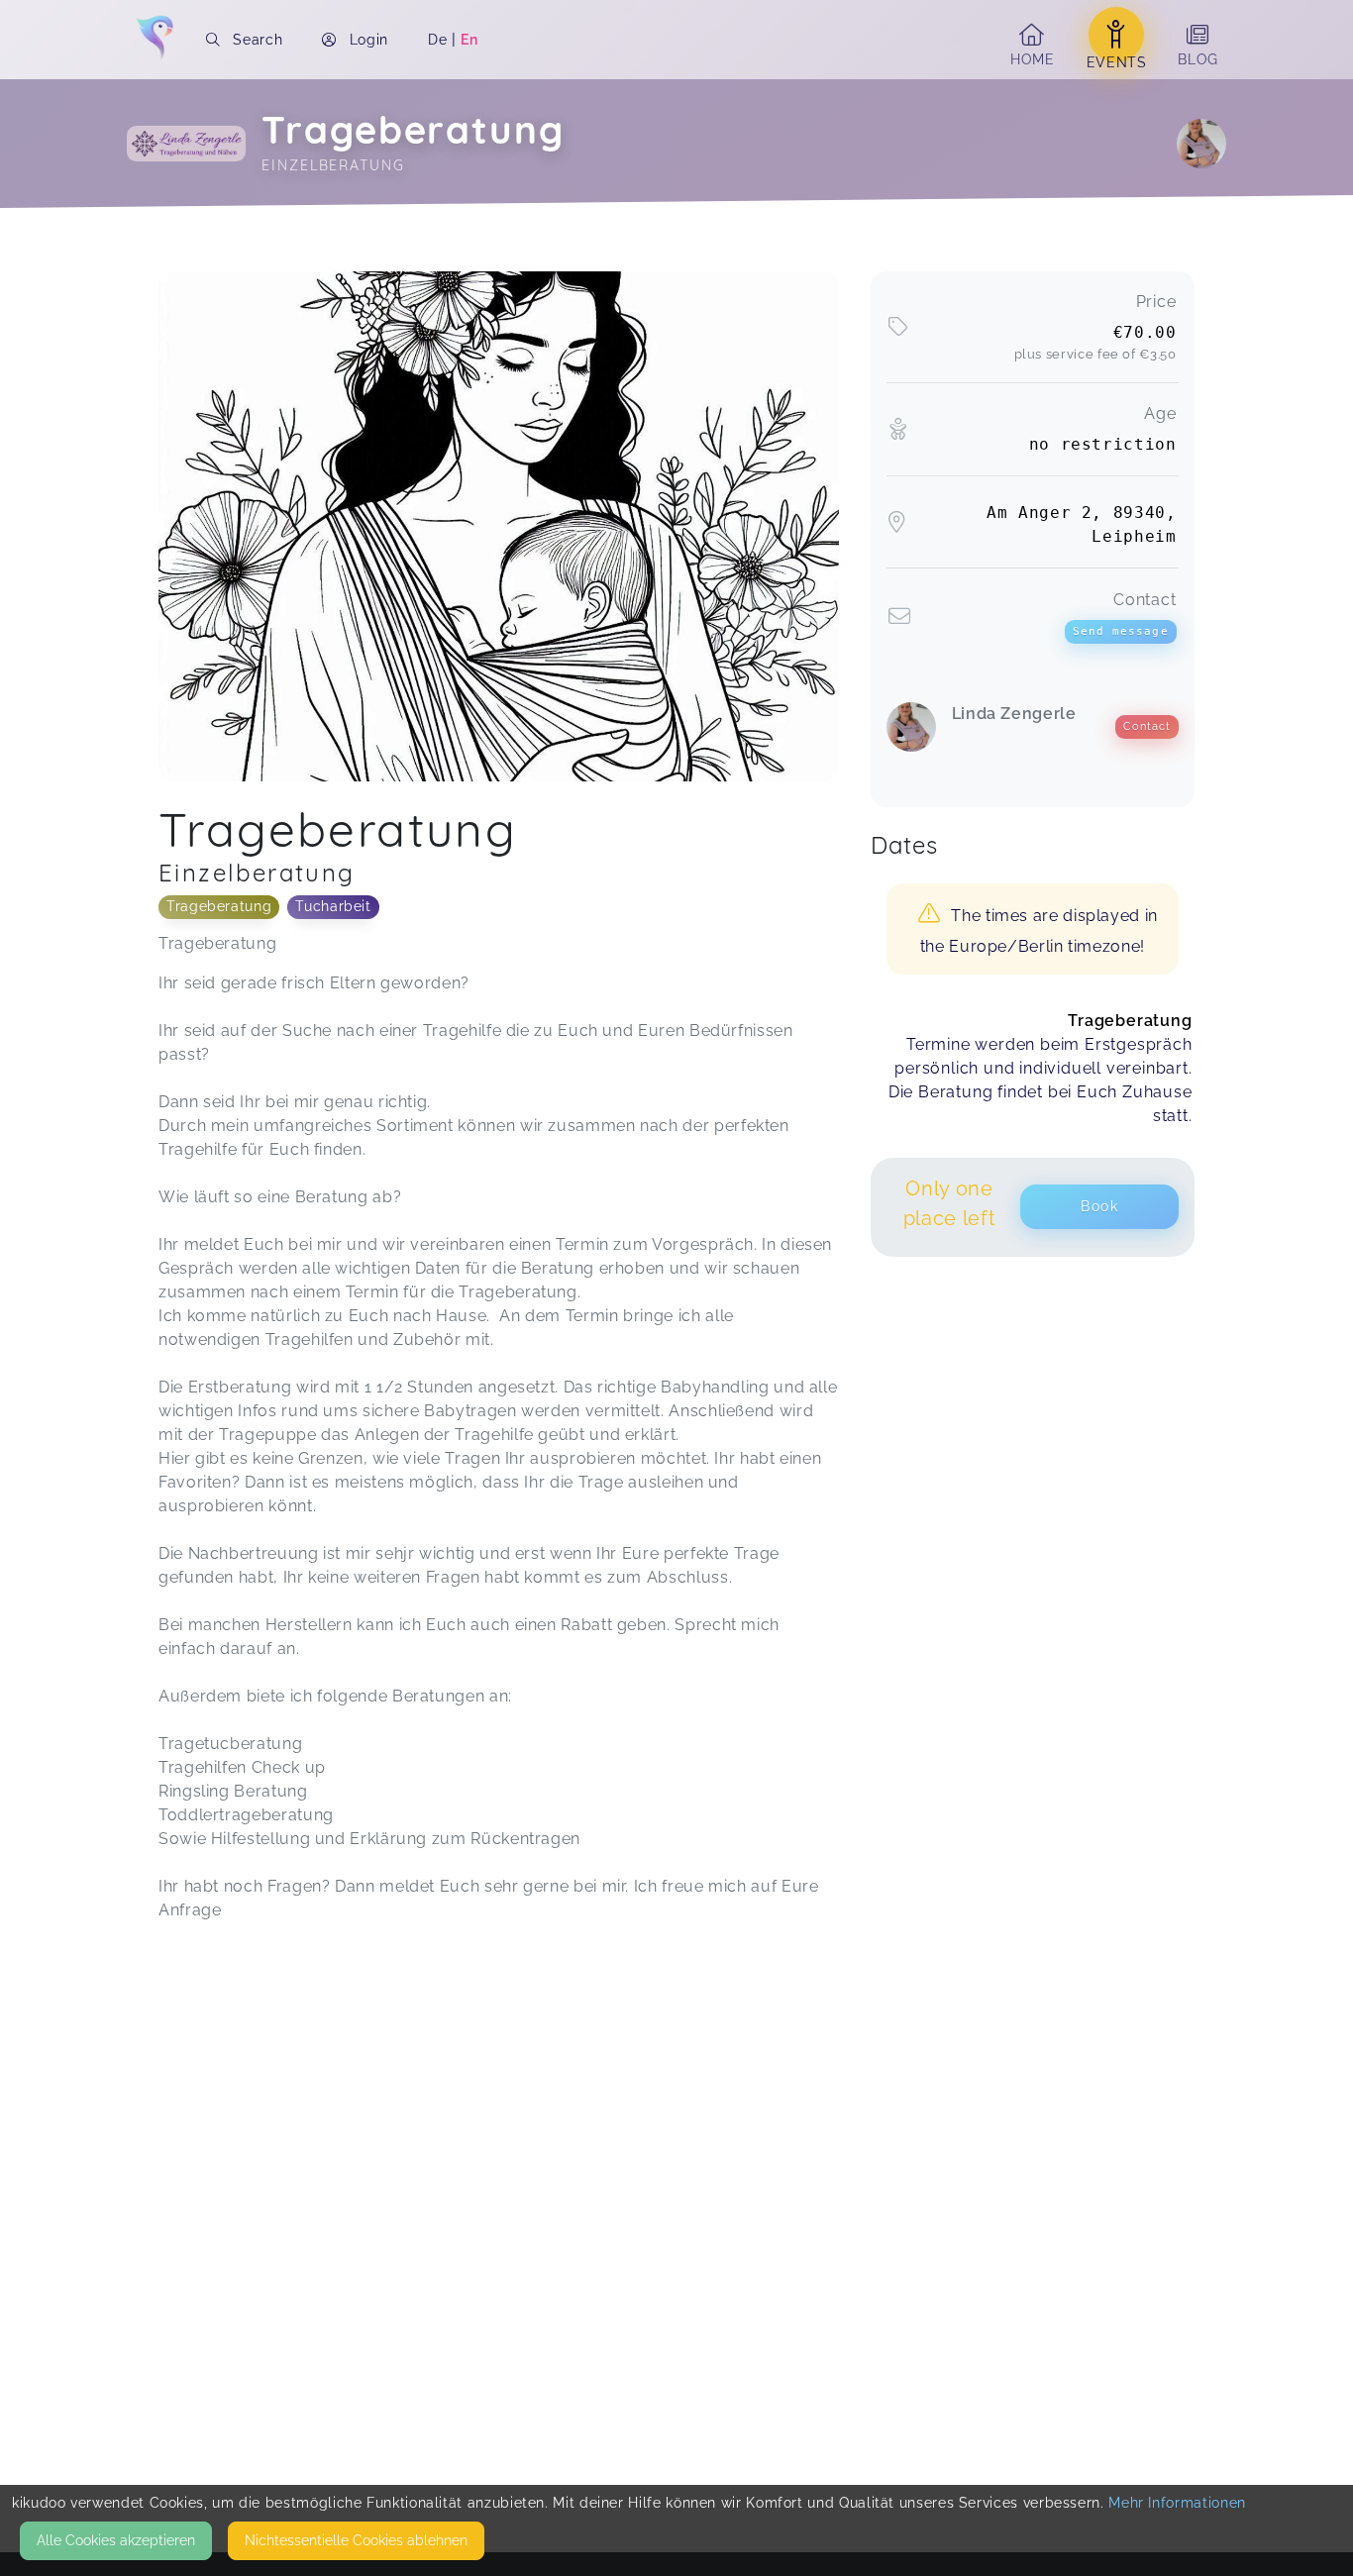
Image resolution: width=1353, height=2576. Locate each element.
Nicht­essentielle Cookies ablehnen (356, 2540)
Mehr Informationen (1177, 2503)
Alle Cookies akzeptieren (116, 2540)
